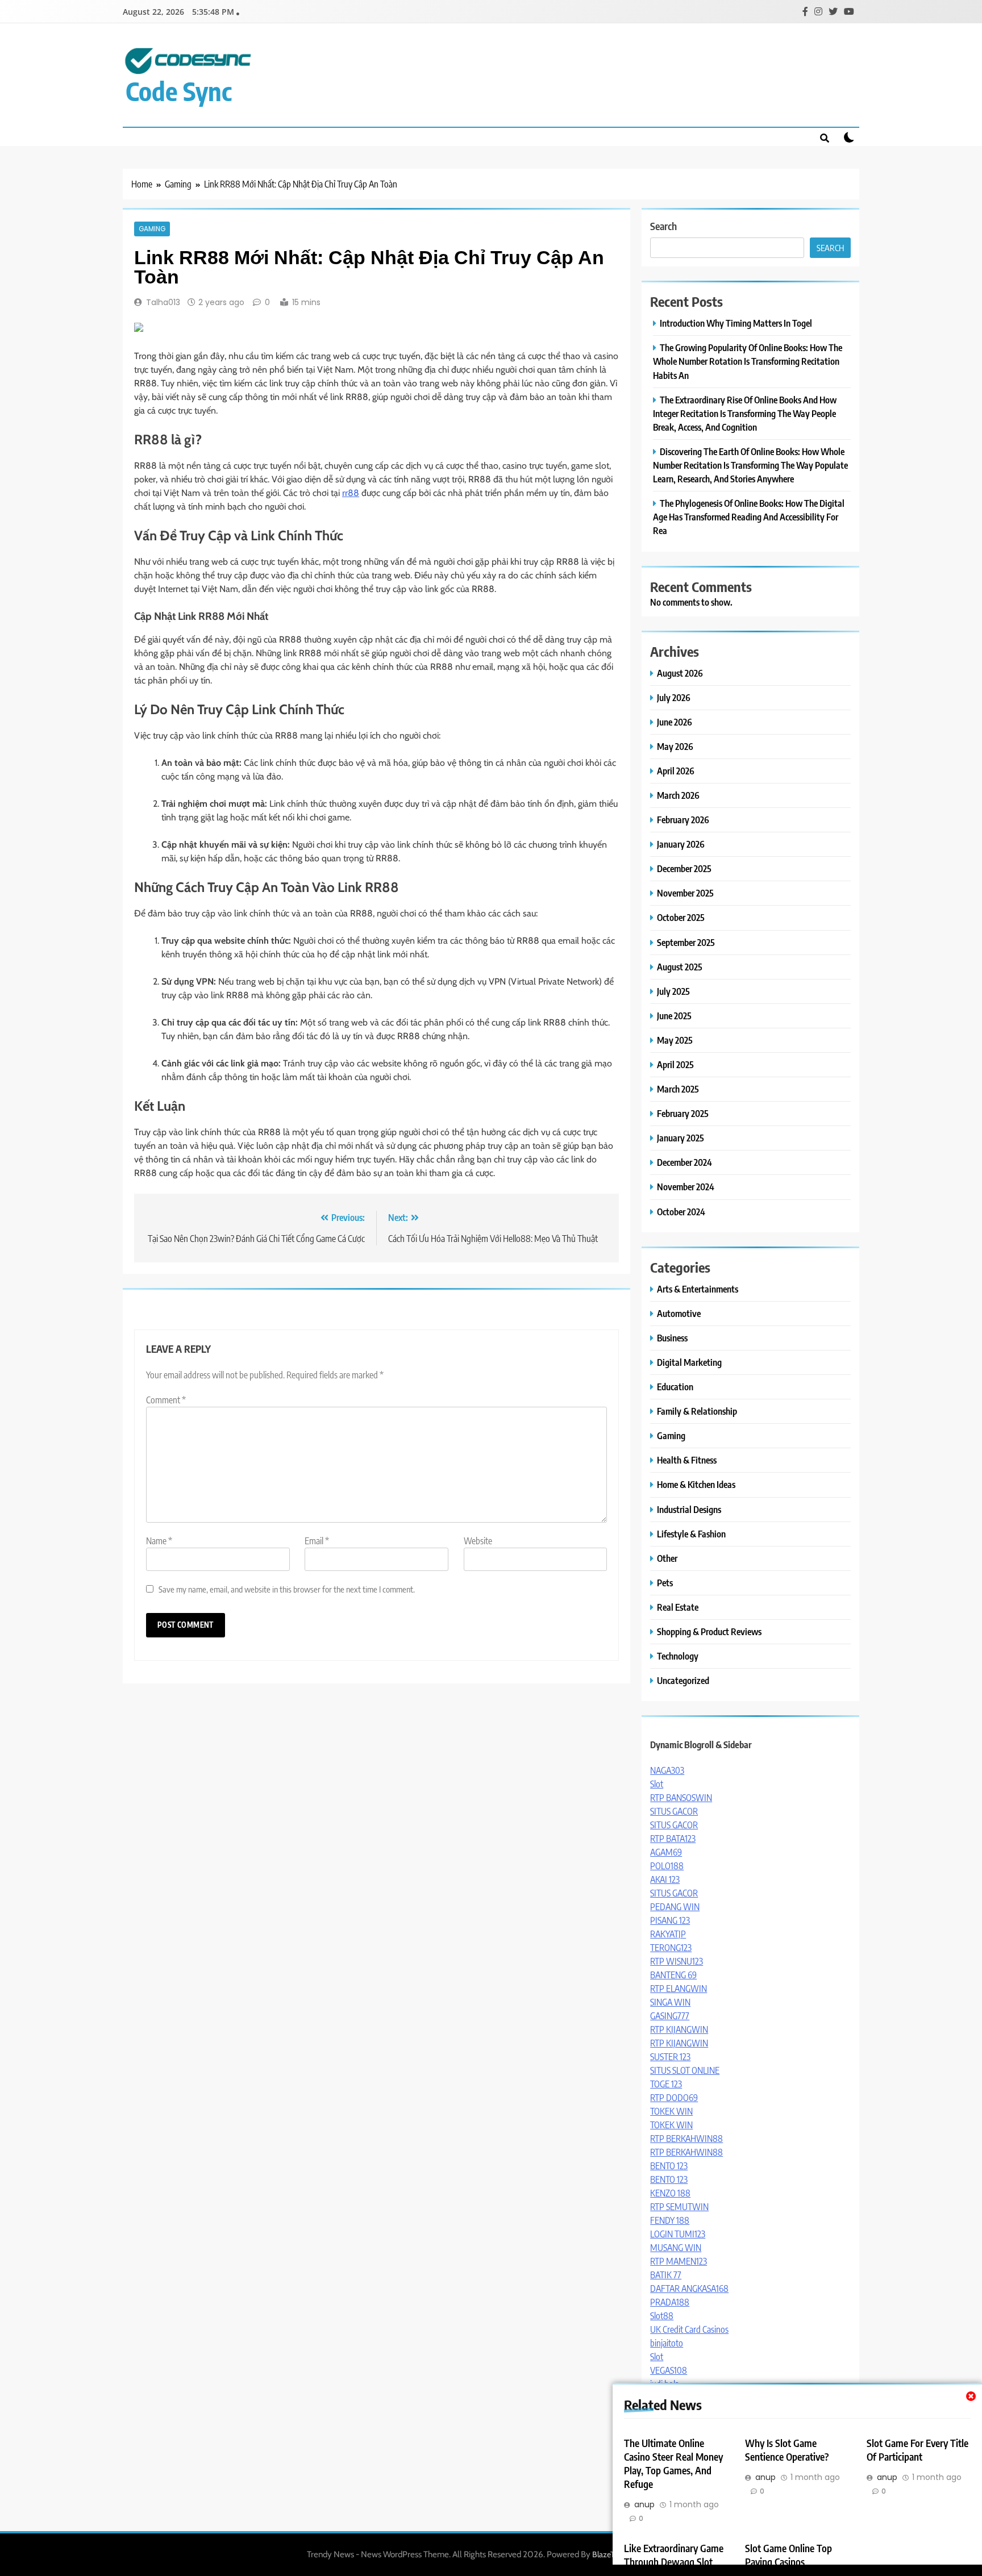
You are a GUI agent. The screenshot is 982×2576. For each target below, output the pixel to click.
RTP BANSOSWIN (681, 1798)
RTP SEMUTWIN (679, 2207)
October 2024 (681, 1212)
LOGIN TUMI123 (678, 2234)
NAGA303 (667, 1770)
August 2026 (680, 673)
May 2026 (675, 746)
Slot (657, 1784)
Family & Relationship (697, 1411)
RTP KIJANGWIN (679, 2029)
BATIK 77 (666, 2275)
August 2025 (680, 967)
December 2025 (684, 868)
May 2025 (675, 1040)
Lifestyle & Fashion (691, 1534)
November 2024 (686, 1187)
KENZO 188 (670, 2193)
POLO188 (667, 1866)
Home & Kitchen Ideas (696, 1484)
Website (478, 1541)
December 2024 (685, 1162)
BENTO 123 (669, 2166)
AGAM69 (666, 1852)
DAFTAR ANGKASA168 (689, 2289)
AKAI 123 (665, 1879)
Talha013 (163, 302)
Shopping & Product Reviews (709, 1631)
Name (159, 1541)
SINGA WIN (670, 2002)
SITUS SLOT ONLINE (685, 2070)
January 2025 (681, 1138)
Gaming (152, 229)
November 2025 (685, 893)
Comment (166, 1400)
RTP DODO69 (674, 2098)
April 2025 (675, 1064)
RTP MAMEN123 (679, 2261)
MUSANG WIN (676, 2248)
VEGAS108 (669, 2370)
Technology (678, 1656)
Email (317, 1541)
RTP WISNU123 (677, 1961)
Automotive (679, 1313)
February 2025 (683, 1113)
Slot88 (662, 2316)
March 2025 (678, 1089)
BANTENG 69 (673, 1975)
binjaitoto (667, 2343)
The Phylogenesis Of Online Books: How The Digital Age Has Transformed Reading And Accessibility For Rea (749, 517)
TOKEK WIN (671, 2111)
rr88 (351, 493)
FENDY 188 (670, 2220)
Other (667, 1558)
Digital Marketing (689, 1362)
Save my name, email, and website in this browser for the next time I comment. (287, 1589)
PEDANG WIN (675, 1907)
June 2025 (674, 1016)
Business (672, 1338)
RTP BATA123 (673, 1839)
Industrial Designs (689, 1509)
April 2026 (676, 771)
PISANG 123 (670, 1920)
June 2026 (675, 722)
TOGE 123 (666, 2084)
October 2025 (681, 917)
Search (663, 226)
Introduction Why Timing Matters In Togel (736, 323)
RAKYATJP (668, 1934)
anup (644, 2504)
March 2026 (678, 795)
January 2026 (681, 844)
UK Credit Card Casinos (689, 2329)
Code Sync (179, 91)
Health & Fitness (687, 1460)
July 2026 (674, 697)
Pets (665, 1583)
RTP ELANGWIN (679, 1989)
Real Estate (678, 1607)
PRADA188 (670, 2302)
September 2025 (686, 942)
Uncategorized (683, 1680)
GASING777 (670, 2016)
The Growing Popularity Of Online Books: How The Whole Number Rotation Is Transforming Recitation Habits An (748, 361)
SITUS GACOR (674, 1811)
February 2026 (683, 820)
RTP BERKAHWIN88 (686, 2139)
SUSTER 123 (670, 2057)
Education (675, 1387)
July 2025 (673, 991)
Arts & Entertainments (698, 1289)
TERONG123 (671, 1948)
